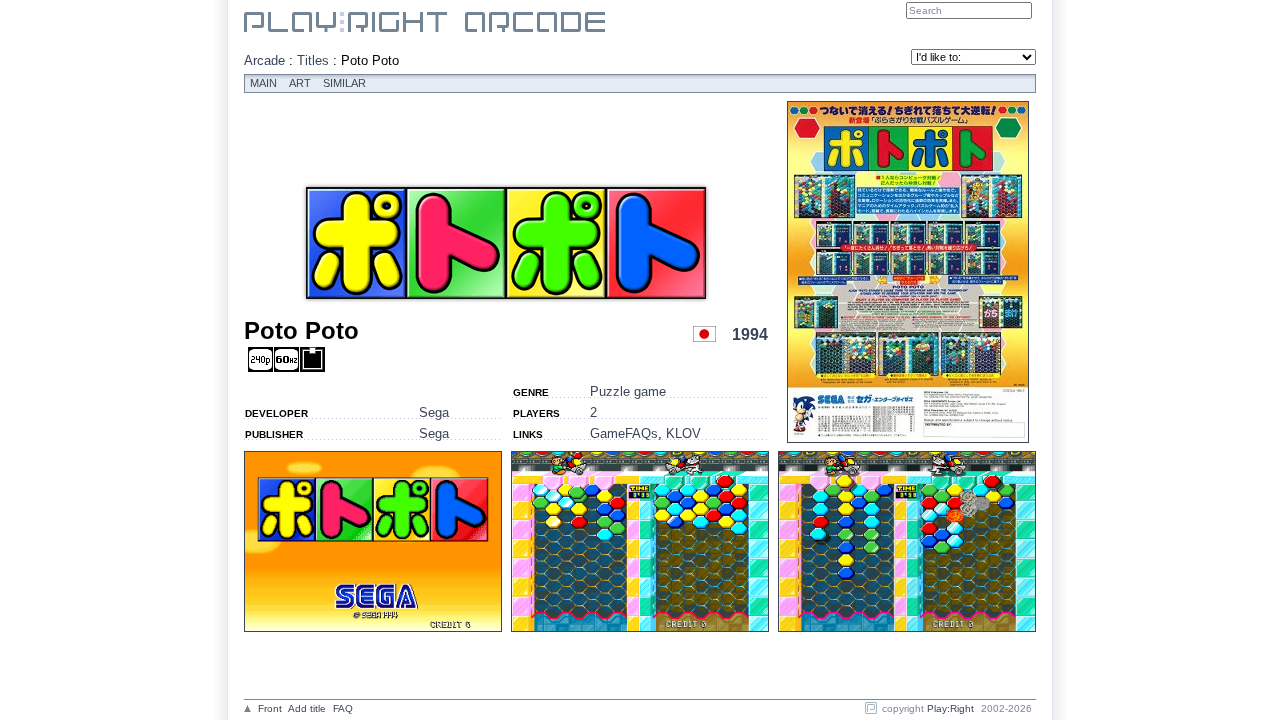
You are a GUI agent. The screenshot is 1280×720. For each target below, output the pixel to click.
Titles (313, 60)
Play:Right (950, 708)
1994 (750, 334)
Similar (344, 83)
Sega (434, 412)
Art (300, 83)
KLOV (683, 433)
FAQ (343, 708)
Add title (307, 708)
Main (263, 83)
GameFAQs (624, 433)
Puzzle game (628, 391)
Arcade (264, 60)
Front (270, 708)
